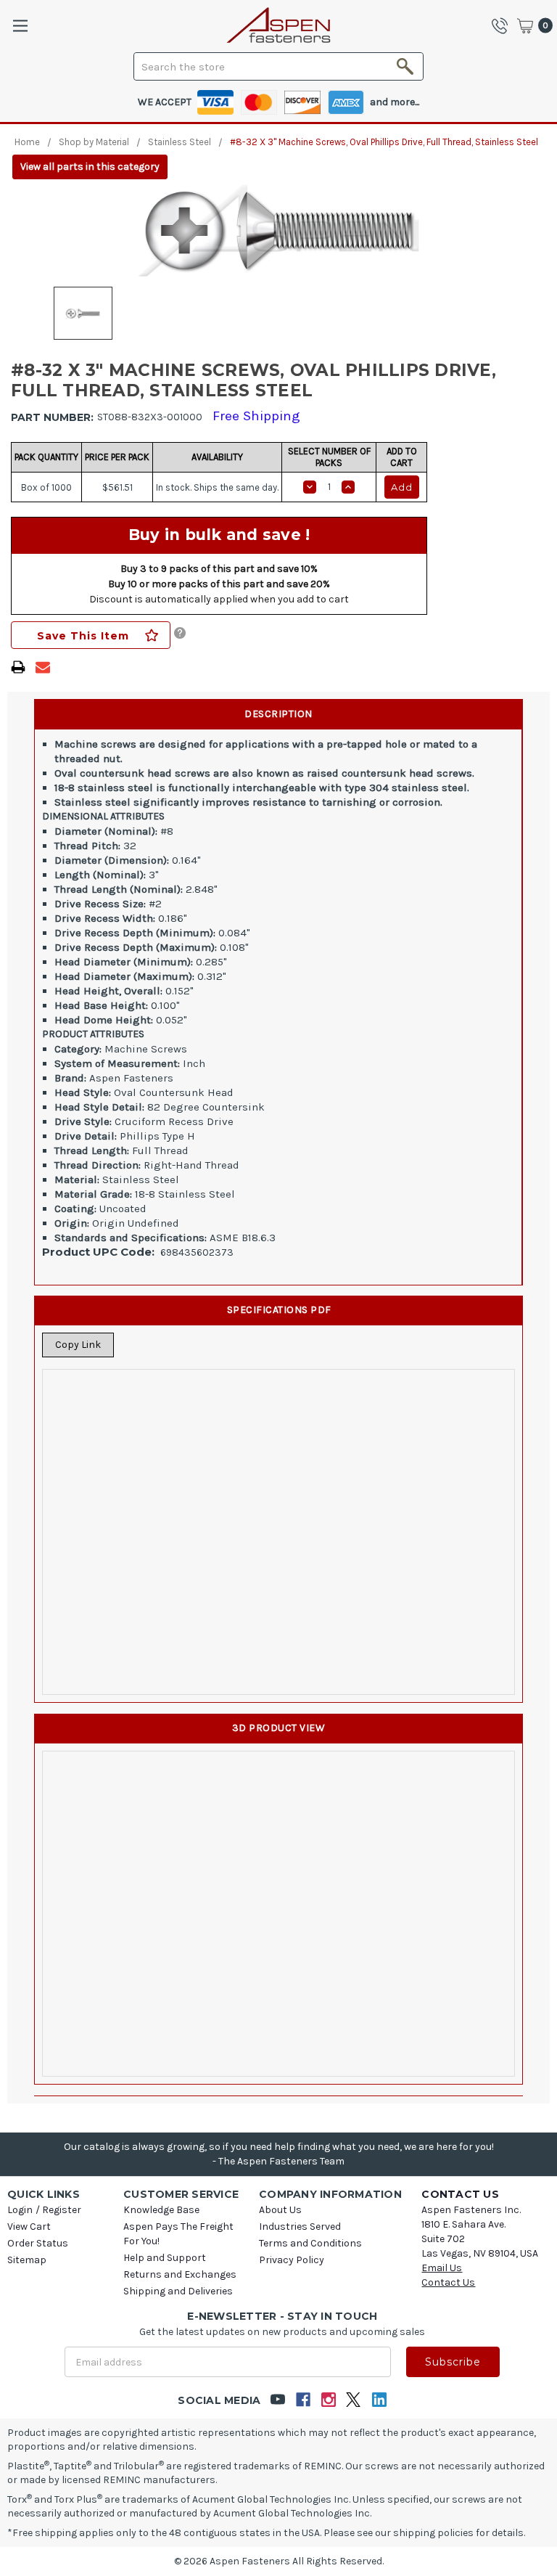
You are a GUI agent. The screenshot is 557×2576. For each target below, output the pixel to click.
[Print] (18, 667)
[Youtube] (277, 2400)
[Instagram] (328, 2400)
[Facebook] (303, 2400)
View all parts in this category (90, 167)
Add (402, 487)
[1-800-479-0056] (503, 25)
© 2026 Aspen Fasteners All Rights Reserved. (279, 2561)
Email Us (442, 2268)
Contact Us (448, 2282)
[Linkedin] (379, 2400)
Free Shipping (256, 416)
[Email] (43, 667)
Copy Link (78, 1345)
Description (278, 714)
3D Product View (279, 1728)
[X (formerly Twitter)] (354, 2400)
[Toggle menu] (20, 26)
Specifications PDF (279, 1310)
